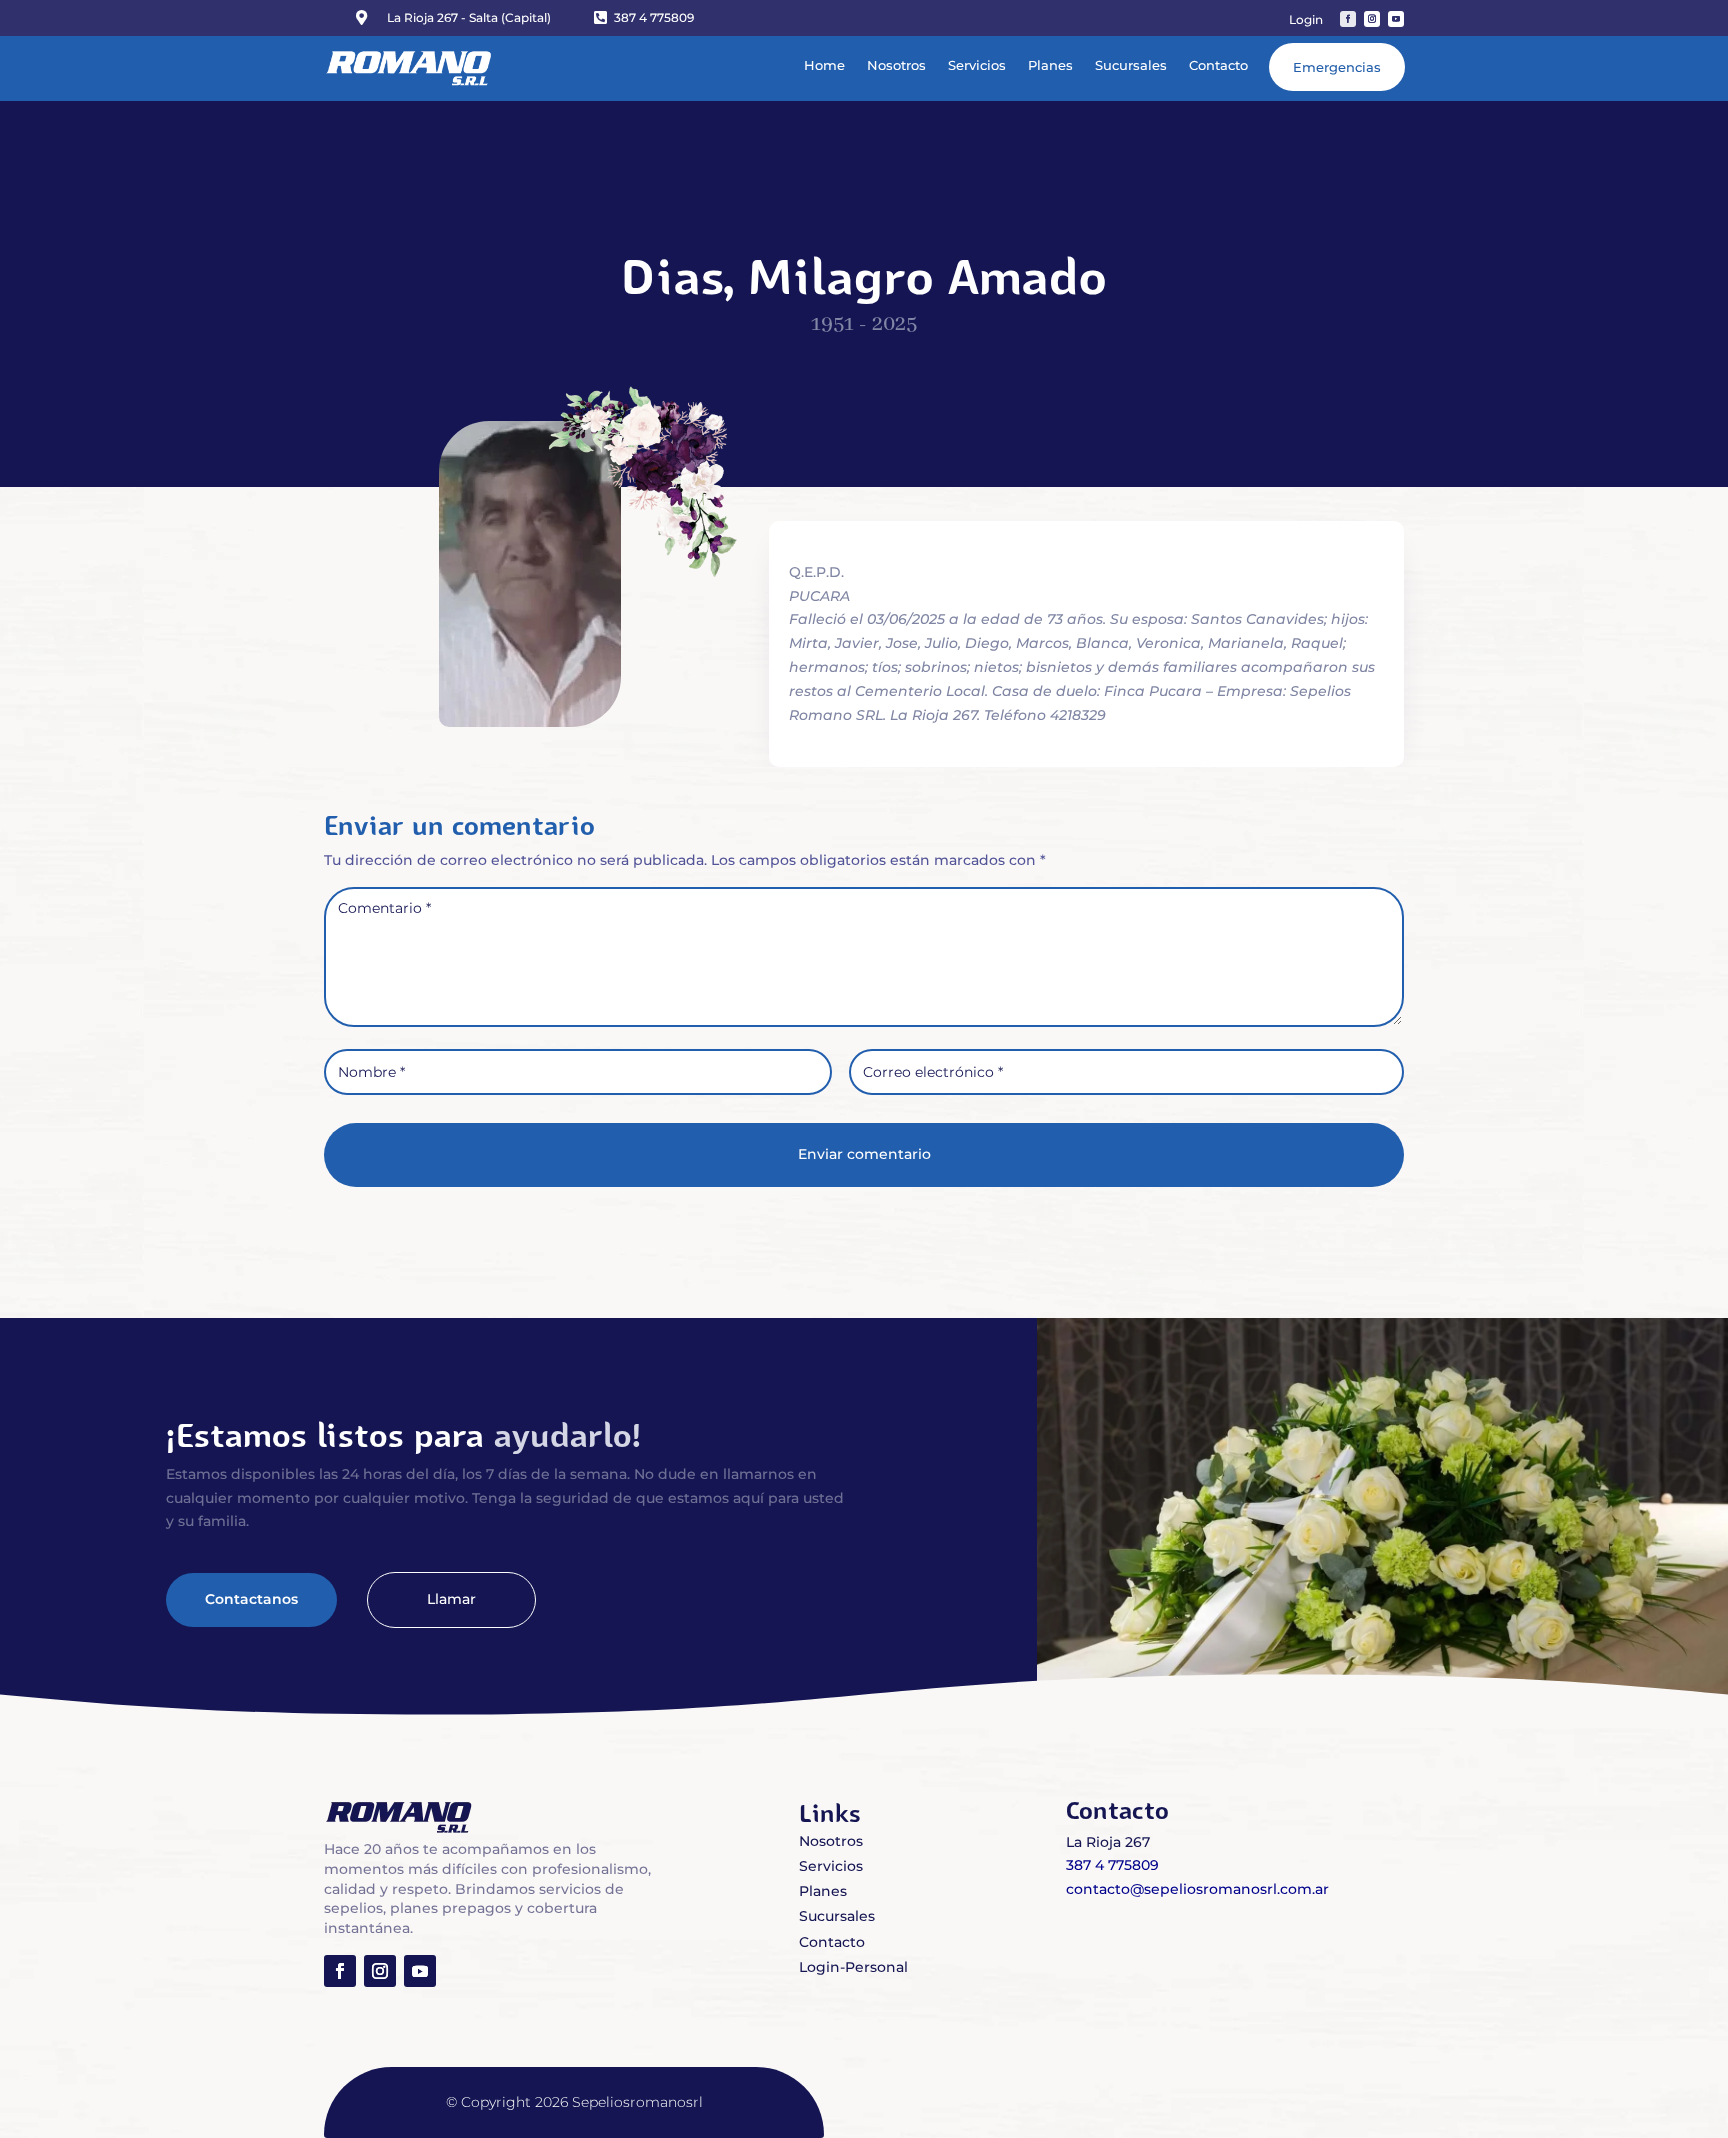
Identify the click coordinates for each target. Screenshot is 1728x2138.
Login (1306, 20)
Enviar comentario (864, 1154)
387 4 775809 (654, 17)
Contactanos (251, 1599)
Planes (1050, 65)
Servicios (977, 65)
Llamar (451, 1599)
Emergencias (1337, 67)
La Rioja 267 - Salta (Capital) (469, 17)
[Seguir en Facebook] (1348, 19)
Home (824, 65)
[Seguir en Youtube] (1396, 19)
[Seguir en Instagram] (1372, 19)
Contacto (1218, 65)
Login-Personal (853, 1967)
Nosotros (896, 65)
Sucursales (1131, 65)
